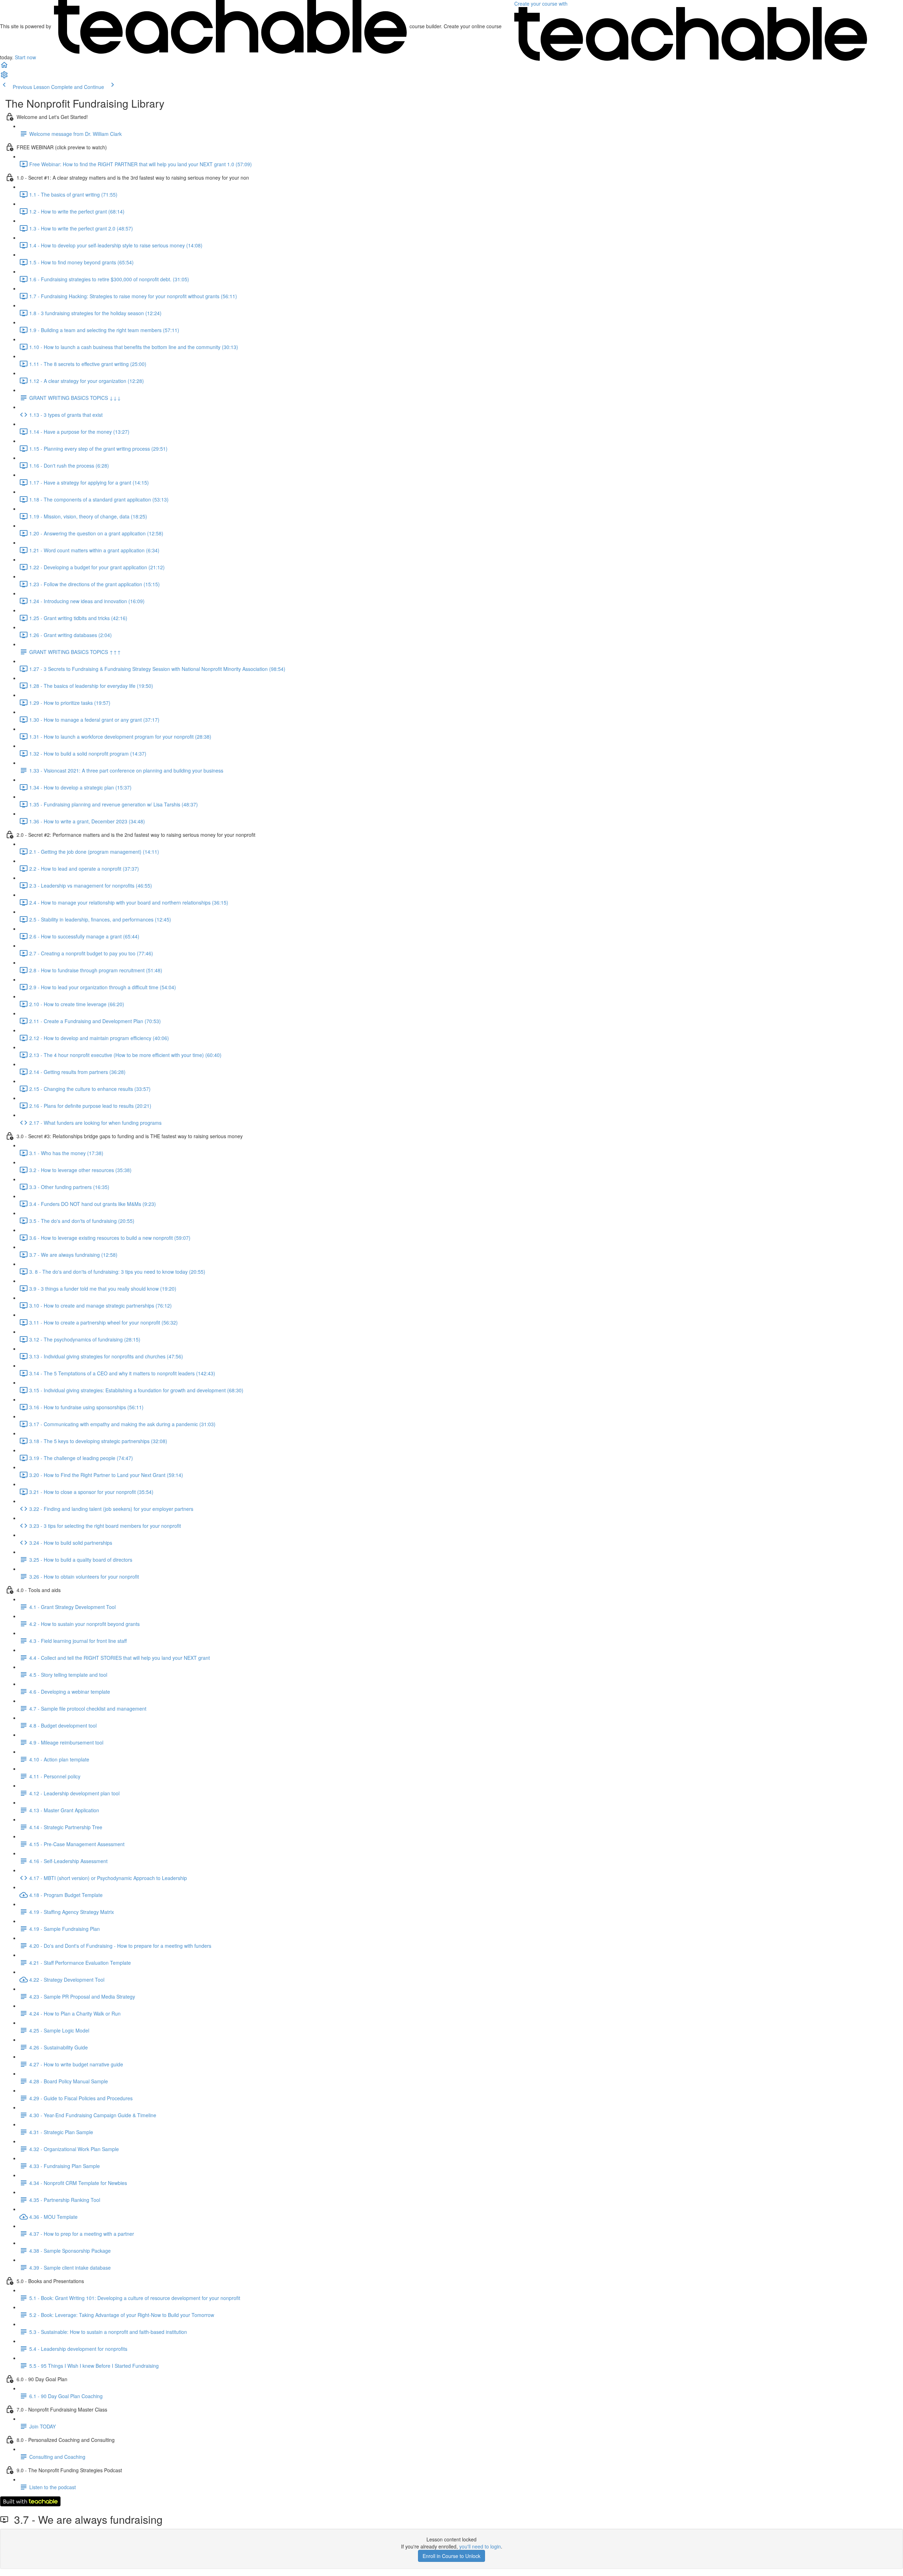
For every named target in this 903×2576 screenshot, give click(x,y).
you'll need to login (480, 2546)
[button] (4, 67)
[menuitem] (4, 77)
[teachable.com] (230, 26)
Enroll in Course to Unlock (451, 2556)
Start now (25, 57)
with (542, 4)
